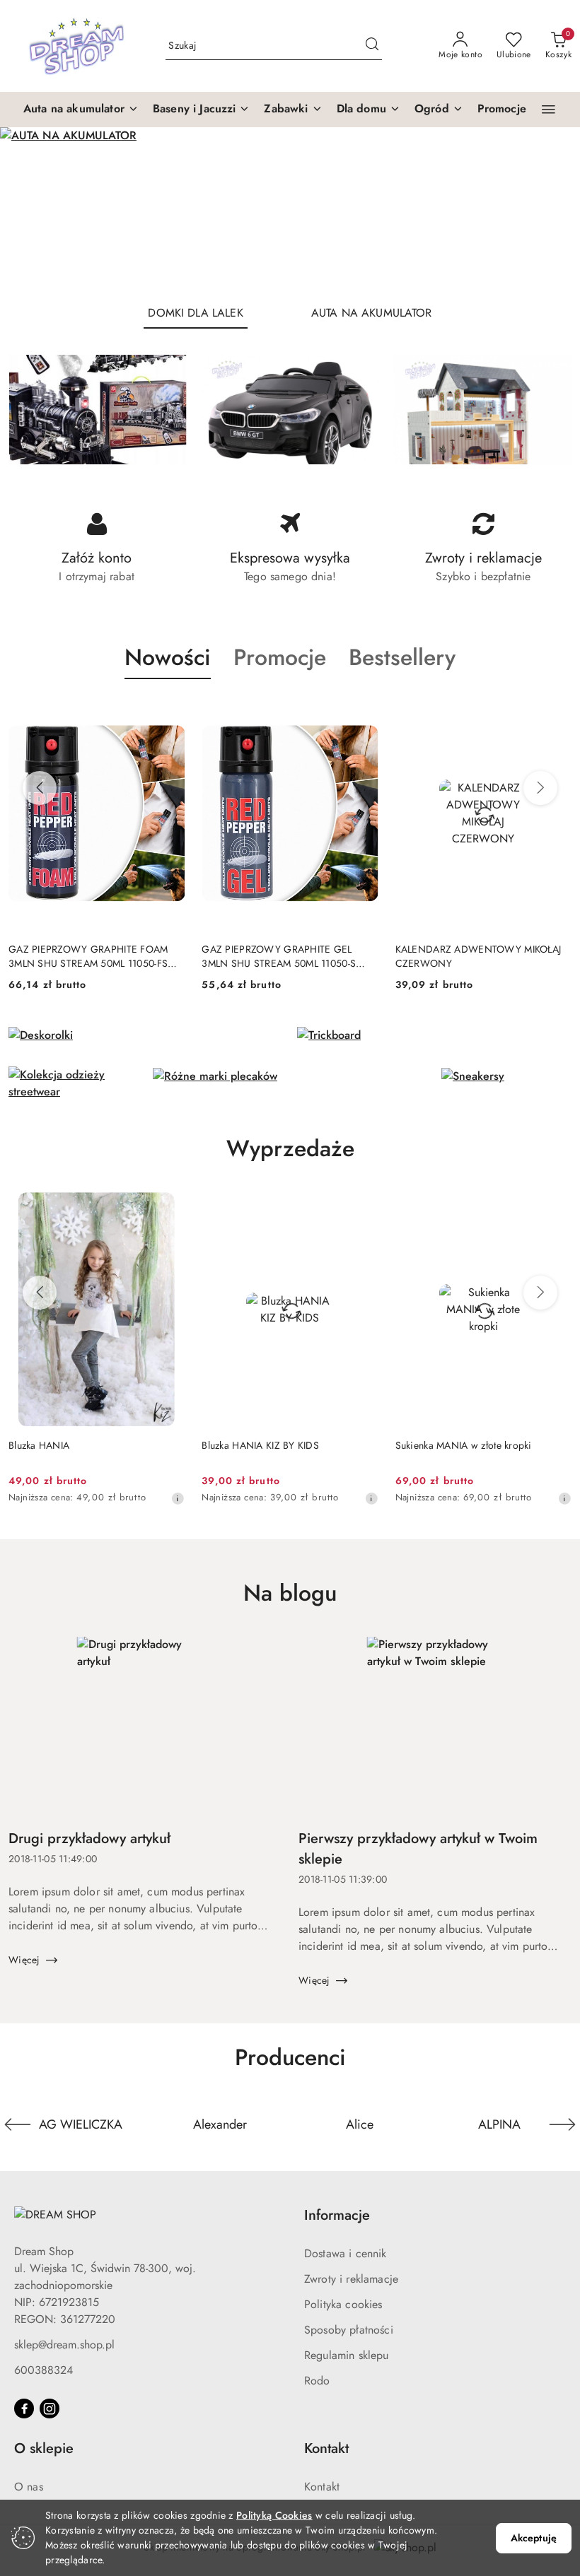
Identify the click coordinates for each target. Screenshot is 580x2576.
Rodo (317, 2381)
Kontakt (322, 2487)
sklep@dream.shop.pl (64, 2345)
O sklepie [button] (44, 2448)
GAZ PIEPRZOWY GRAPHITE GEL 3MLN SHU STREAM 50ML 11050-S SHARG (86, 956)
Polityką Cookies (274, 2515)
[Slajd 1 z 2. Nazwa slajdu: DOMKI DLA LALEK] (290, 210)
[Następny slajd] (549, 210)
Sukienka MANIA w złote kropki (270, 1445)
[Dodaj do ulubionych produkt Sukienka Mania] (555, 1208)
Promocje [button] (280, 657)
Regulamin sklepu (347, 2355)
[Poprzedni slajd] (31, 210)
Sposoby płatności (349, 2330)
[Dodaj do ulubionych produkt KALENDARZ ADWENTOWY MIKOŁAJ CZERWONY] (362, 712)
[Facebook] (24, 2409)
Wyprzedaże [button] (290, 1148)
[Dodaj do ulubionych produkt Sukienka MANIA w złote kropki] (362, 1208)
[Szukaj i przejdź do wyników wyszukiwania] (372, 46)
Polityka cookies (343, 2304)
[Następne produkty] (540, 788)
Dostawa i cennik (346, 2253)
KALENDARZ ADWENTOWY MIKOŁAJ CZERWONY (285, 956)
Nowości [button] (168, 657)
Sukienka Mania (429, 1445)
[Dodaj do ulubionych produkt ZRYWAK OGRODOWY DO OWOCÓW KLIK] (555, 712)
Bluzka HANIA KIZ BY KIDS (67, 1445)
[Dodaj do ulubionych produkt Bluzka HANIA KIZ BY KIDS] (168, 1208)
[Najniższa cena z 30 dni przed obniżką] (178, 1498)
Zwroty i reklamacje (351, 2279)
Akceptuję (534, 2538)
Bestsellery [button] (402, 657)
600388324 (43, 2370)
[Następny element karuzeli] (562, 2124)
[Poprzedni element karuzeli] (18, 2124)
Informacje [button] (337, 2215)
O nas (29, 2487)
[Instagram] (50, 2409)
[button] (81, 110)
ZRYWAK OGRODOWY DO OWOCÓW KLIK (457, 956)
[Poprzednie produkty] (40, 788)
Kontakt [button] (326, 2448)
